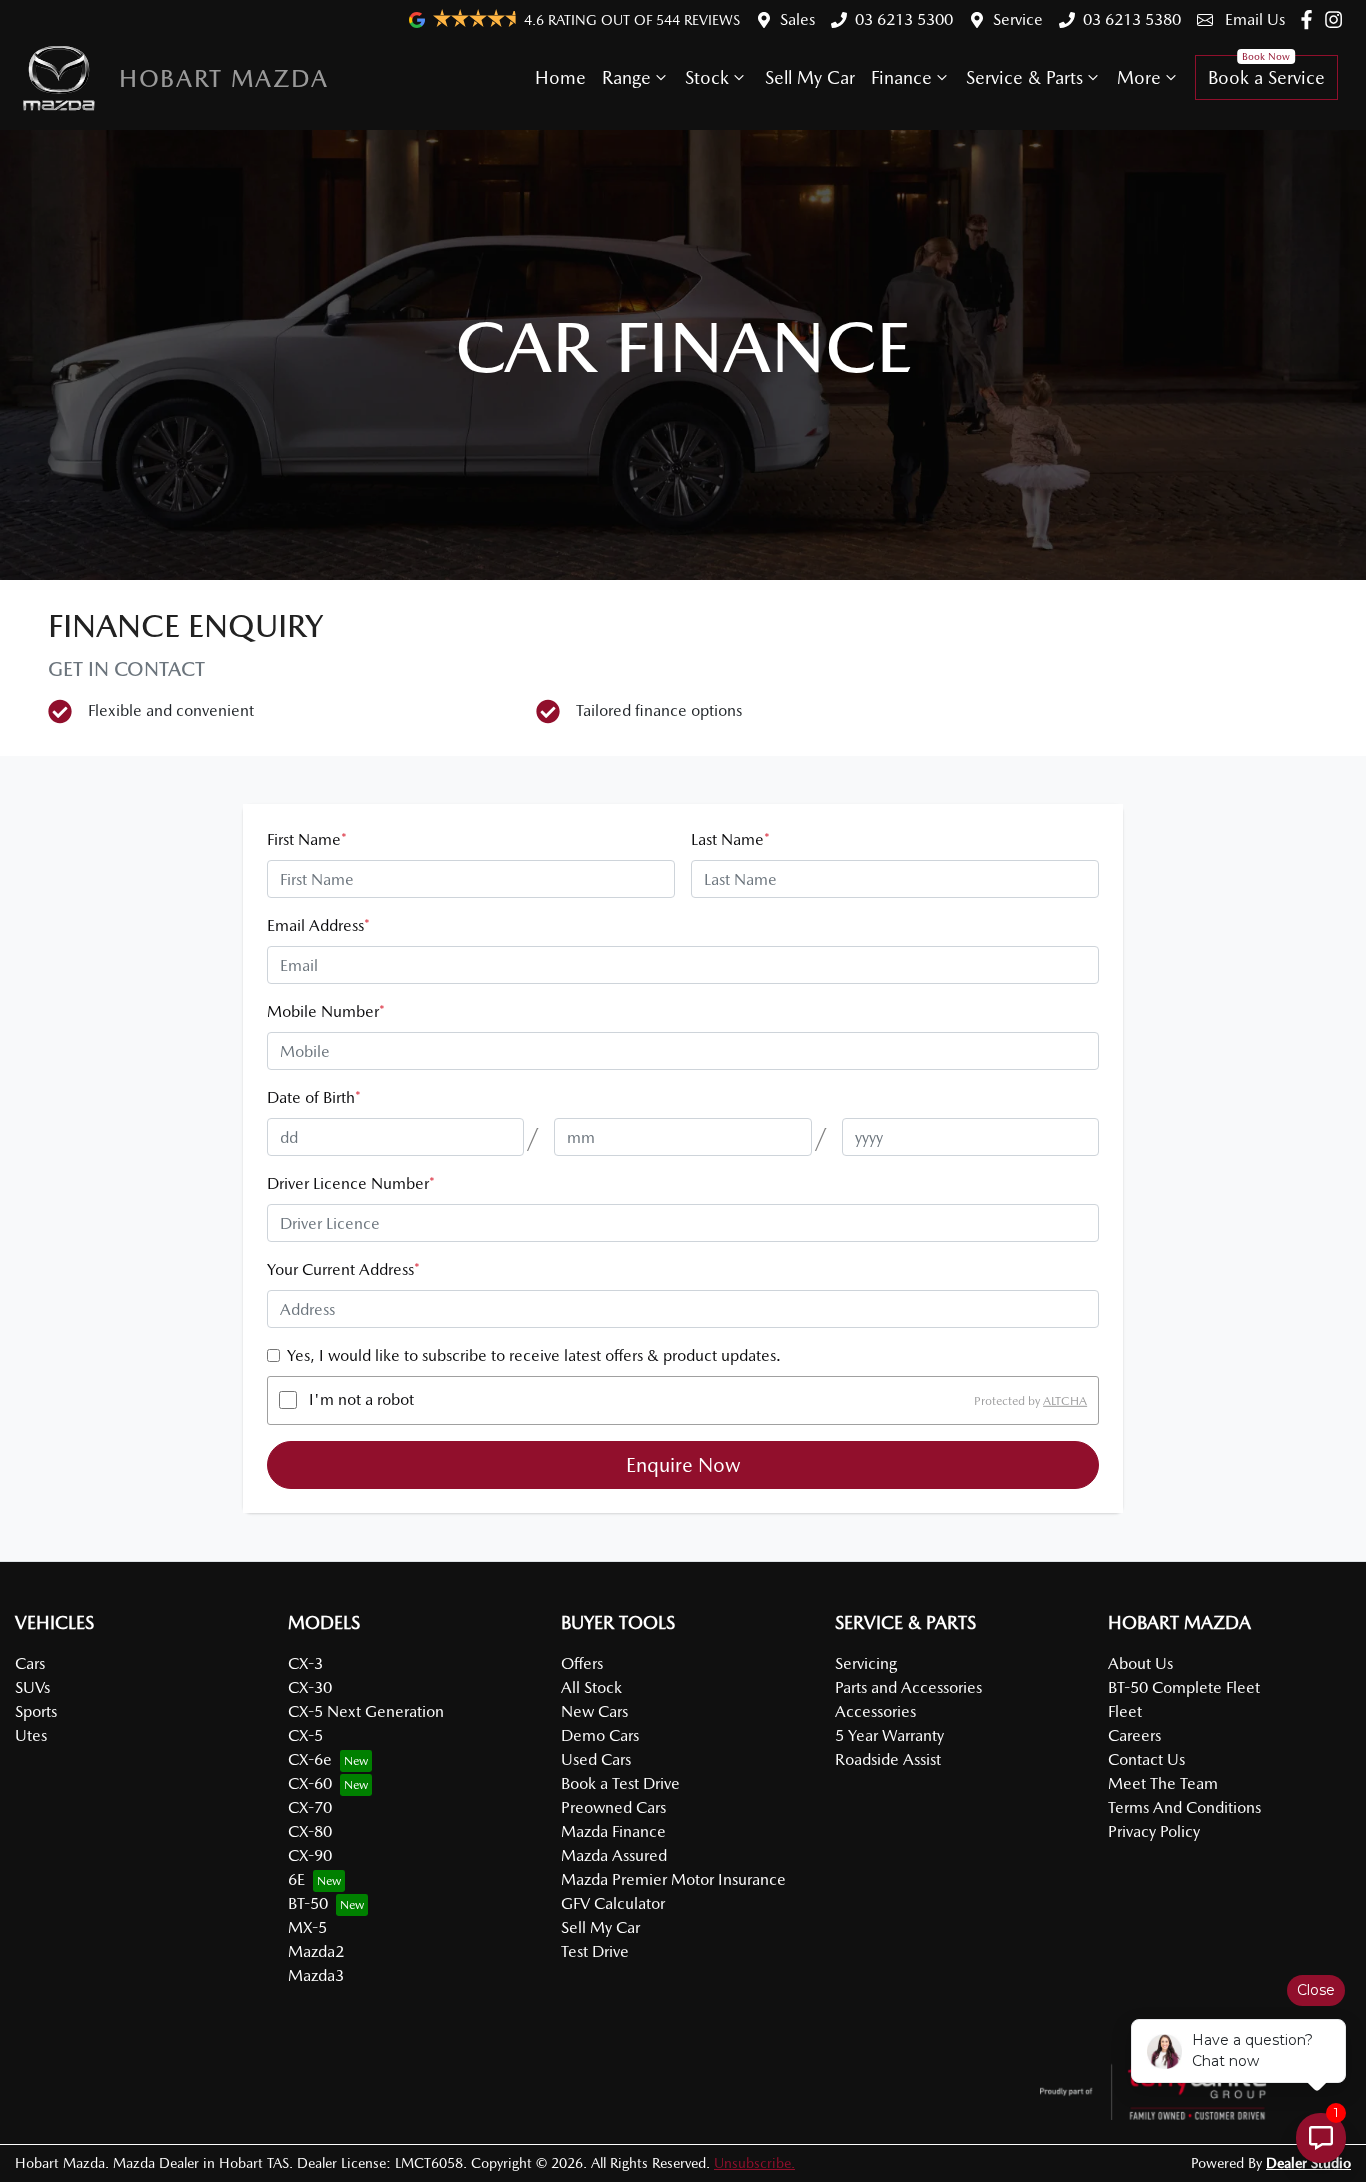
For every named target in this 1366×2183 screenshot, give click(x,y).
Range (626, 77)
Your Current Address (343, 1269)
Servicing (866, 1663)
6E (296, 1879)
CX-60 (310, 1783)
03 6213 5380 (1132, 19)
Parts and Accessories (908, 1687)
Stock (707, 77)
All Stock (591, 1687)
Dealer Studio (1308, 2163)
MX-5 (307, 1927)
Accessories (875, 1711)
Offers (582, 1663)
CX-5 (305, 1735)
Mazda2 (316, 1951)
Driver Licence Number (351, 1183)
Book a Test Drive (620, 1783)
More (1139, 77)
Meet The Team (1163, 1783)
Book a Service (1266, 77)
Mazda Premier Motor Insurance (673, 1879)
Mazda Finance (613, 1831)
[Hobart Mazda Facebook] (1310, 19)
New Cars (594, 1711)
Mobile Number (326, 1011)
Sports (36, 1711)
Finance (901, 77)
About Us (1140, 1663)
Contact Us (1146, 1759)
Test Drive (595, 1951)
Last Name (730, 839)
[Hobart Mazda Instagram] (1337, 19)
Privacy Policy (1154, 1831)
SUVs (32, 1687)
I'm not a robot (361, 1399)
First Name (307, 839)
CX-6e (310, 1759)
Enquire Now (683, 1465)
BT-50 (308, 1903)
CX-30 (310, 1687)
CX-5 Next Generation (366, 1711)
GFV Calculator (613, 1903)
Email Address (318, 925)
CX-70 (310, 1807)
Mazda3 (316, 1975)
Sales (797, 19)
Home (560, 77)
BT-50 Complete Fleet (1184, 1687)
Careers (1134, 1735)
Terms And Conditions (1184, 1807)
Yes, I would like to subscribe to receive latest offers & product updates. (534, 1355)
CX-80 (310, 1831)
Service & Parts (1024, 77)
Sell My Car (810, 77)
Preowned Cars (613, 1807)
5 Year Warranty (889, 1735)
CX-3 (305, 1663)
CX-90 (310, 1855)
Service (1018, 19)
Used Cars (596, 1759)
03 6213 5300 (904, 19)
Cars (30, 1663)
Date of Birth (314, 1097)
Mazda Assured (614, 1855)
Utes (31, 1735)
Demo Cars (600, 1735)
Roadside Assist (888, 1759)
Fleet (1125, 1711)
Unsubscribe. (754, 2163)
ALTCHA (1065, 1400)
